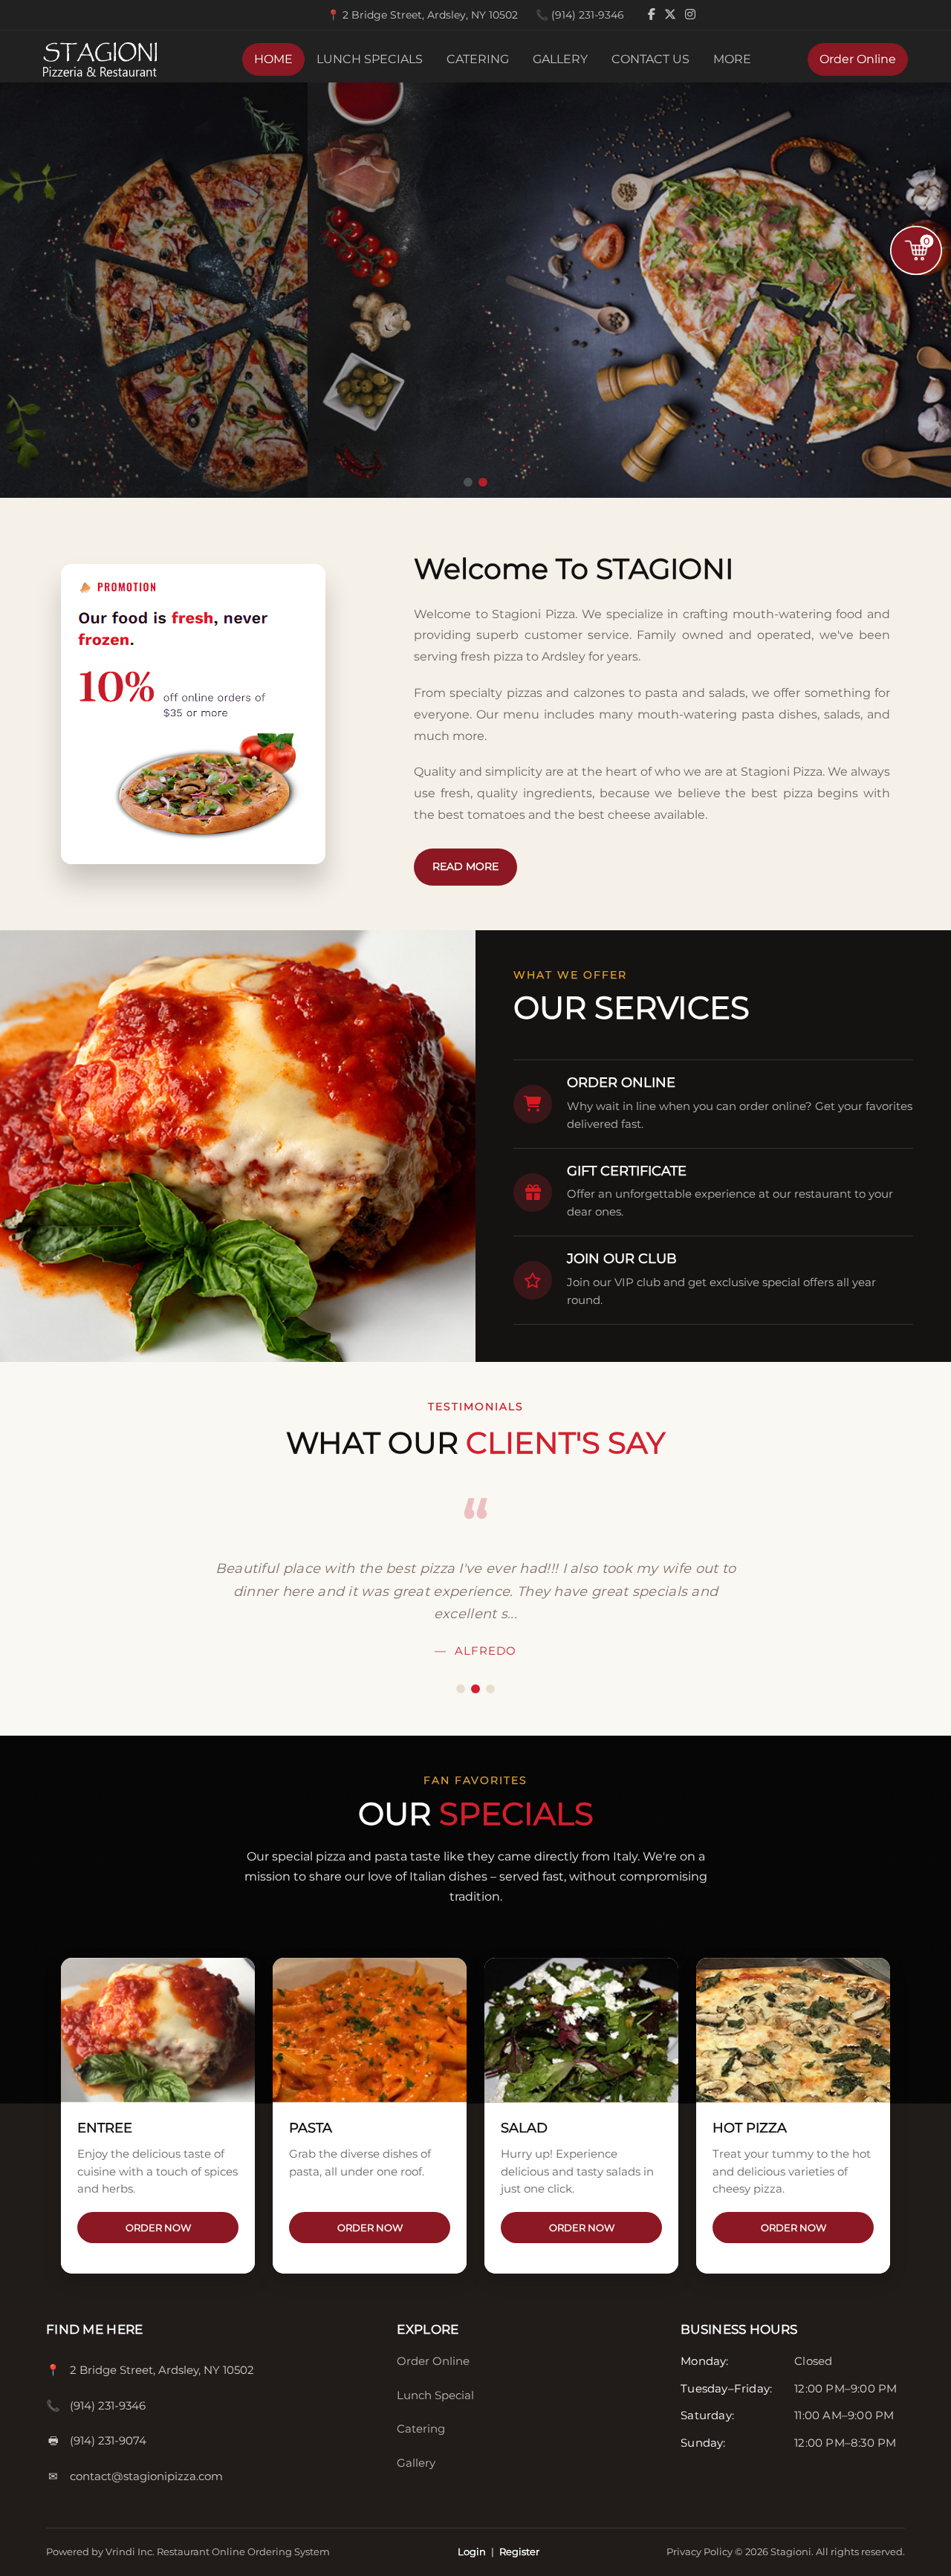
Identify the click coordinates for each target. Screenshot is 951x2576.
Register (519, 2551)
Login (472, 2551)
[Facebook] (653, 14)
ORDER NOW (158, 2228)
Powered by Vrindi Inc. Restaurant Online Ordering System (188, 2551)
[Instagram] (690, 14)
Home (273, 59)
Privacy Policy (701, 2551)
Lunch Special (435, 2395)
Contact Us (650, 59)
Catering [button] (478, 59)
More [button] (732, 59)
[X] (672, 14)
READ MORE (465, 866)
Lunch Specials (370, 59)
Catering (421, 2429)
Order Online (858, 59)
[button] (468, 482)
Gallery (560, 59)
